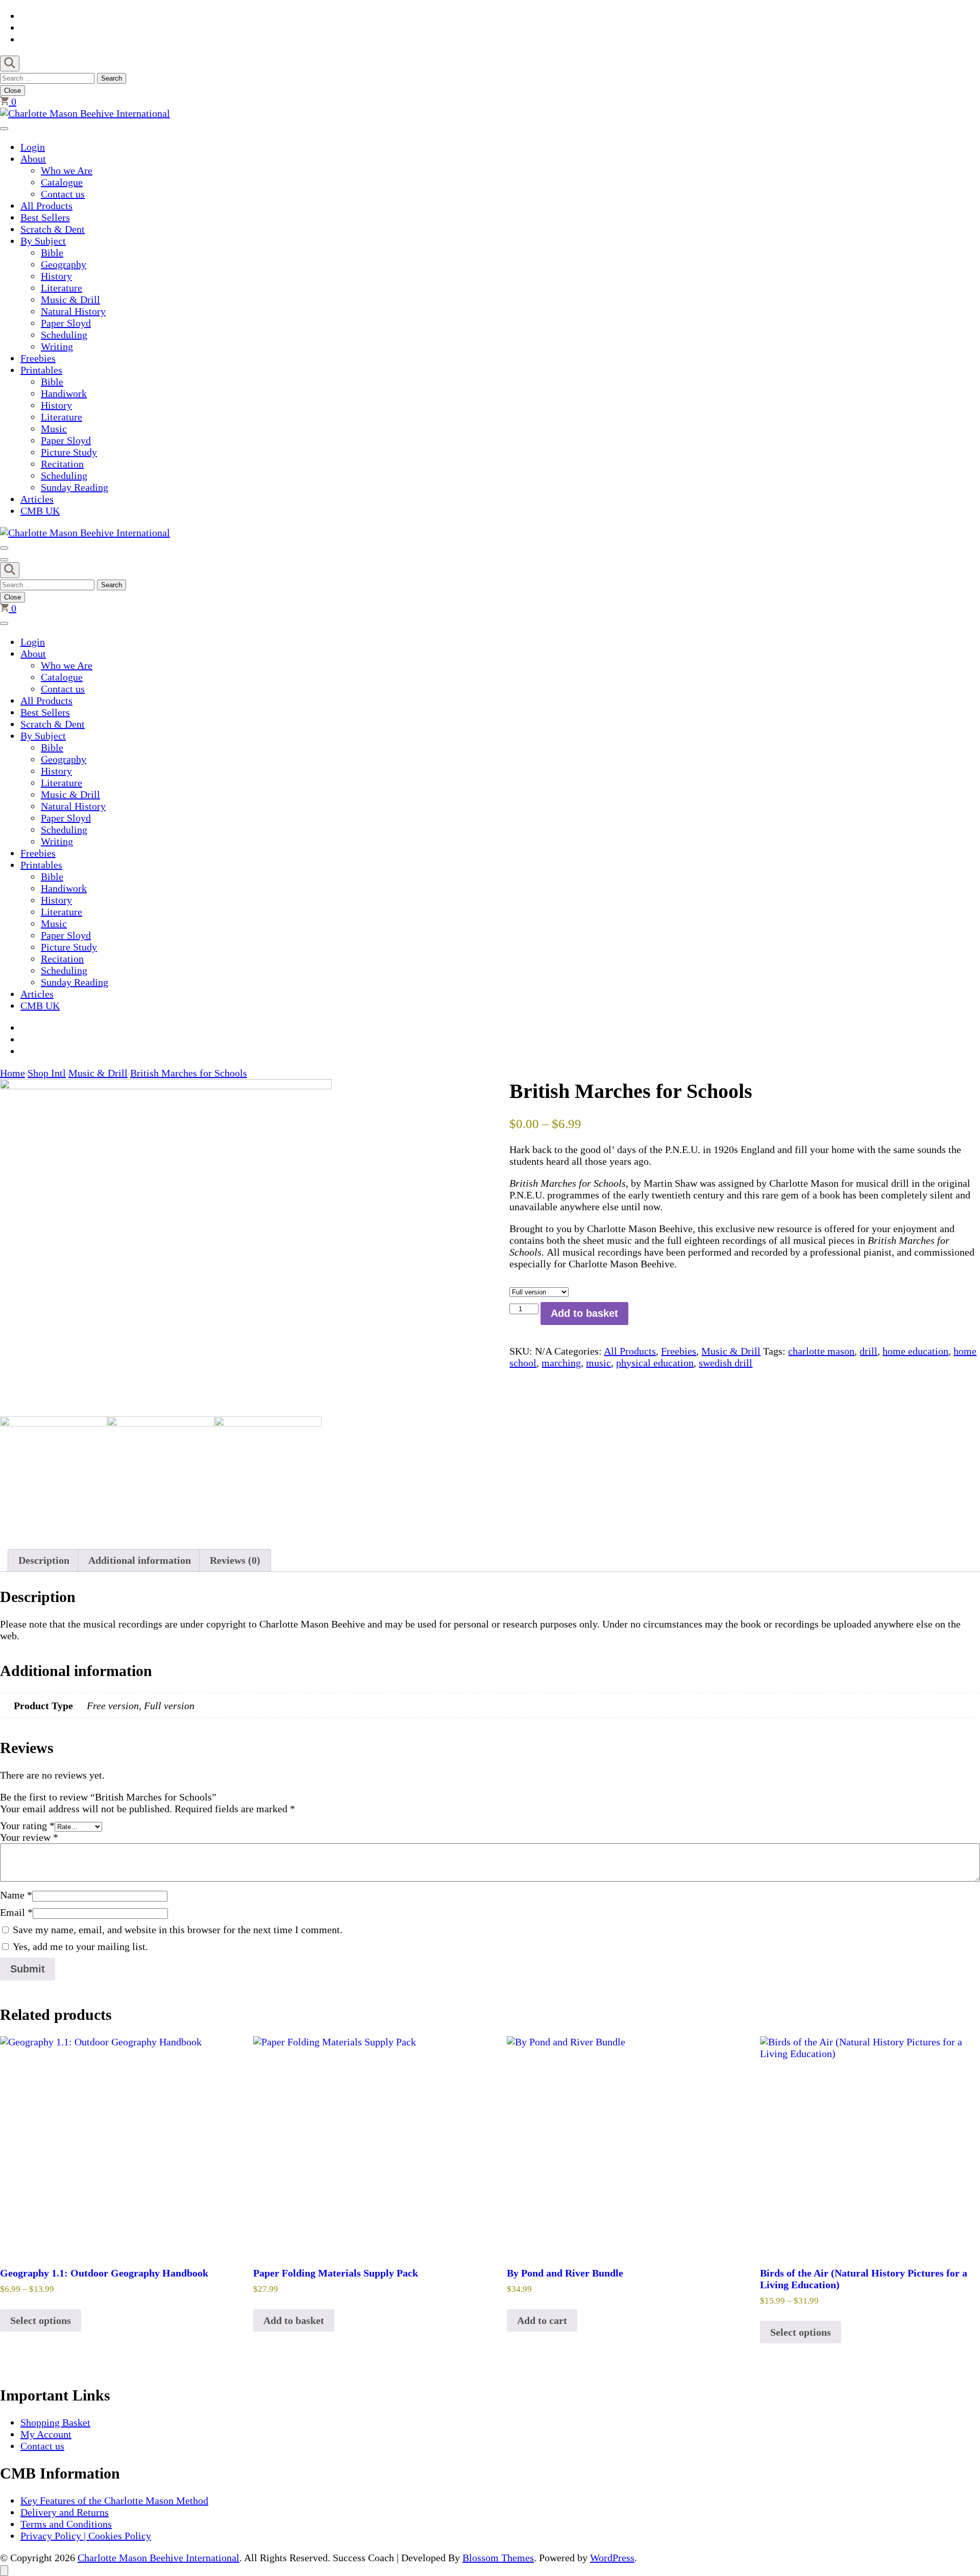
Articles (37, 499)
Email (16, 1912)
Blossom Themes (498, 2558)
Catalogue (62, 182)
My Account (46, 2434)
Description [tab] (44, 1560)
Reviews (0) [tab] (235, 1560)
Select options (41, 2320)
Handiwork (64, 393)
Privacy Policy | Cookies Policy (86, 2536)
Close (13, 91)
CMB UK (40, 511)
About (33, 159)
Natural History (73, 311)
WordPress (612, 2558)
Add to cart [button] (542, 2320)
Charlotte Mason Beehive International (158, 2558)
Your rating (27, 1825)
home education (915, 1351)
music (598, 1363)
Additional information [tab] (140, 1560)
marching (561, 1363)
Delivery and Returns (65, 2512)
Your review (29, 1837)
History (56, 276)
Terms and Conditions (66, 2524)
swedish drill (726, 1363)
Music (54, 429)
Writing (57, 346)
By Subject (43, 241)
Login (33, 147)
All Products (46, 206)
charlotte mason (821, 1351)
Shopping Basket (55, 2422)
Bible (52, 253)
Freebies (38, 358)
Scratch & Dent (53, 229)
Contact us (63, 194)
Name (16, 1895)
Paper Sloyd (66, 323)
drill (868, 1351)
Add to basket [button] (294, 2320)
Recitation (62, 464)
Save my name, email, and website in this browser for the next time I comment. (178, 1930)
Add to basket (584, 1313)
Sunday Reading (75, 487)
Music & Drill (70, 299)
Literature (62, 288)
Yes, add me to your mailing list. (79, 1946)
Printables (41, 370)
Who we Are (67, 170)
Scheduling (64, 335)
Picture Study (69, 452)
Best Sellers (45, 217)
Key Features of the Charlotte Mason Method (114, 2500)
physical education (655, 1363)
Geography (64, 264)
